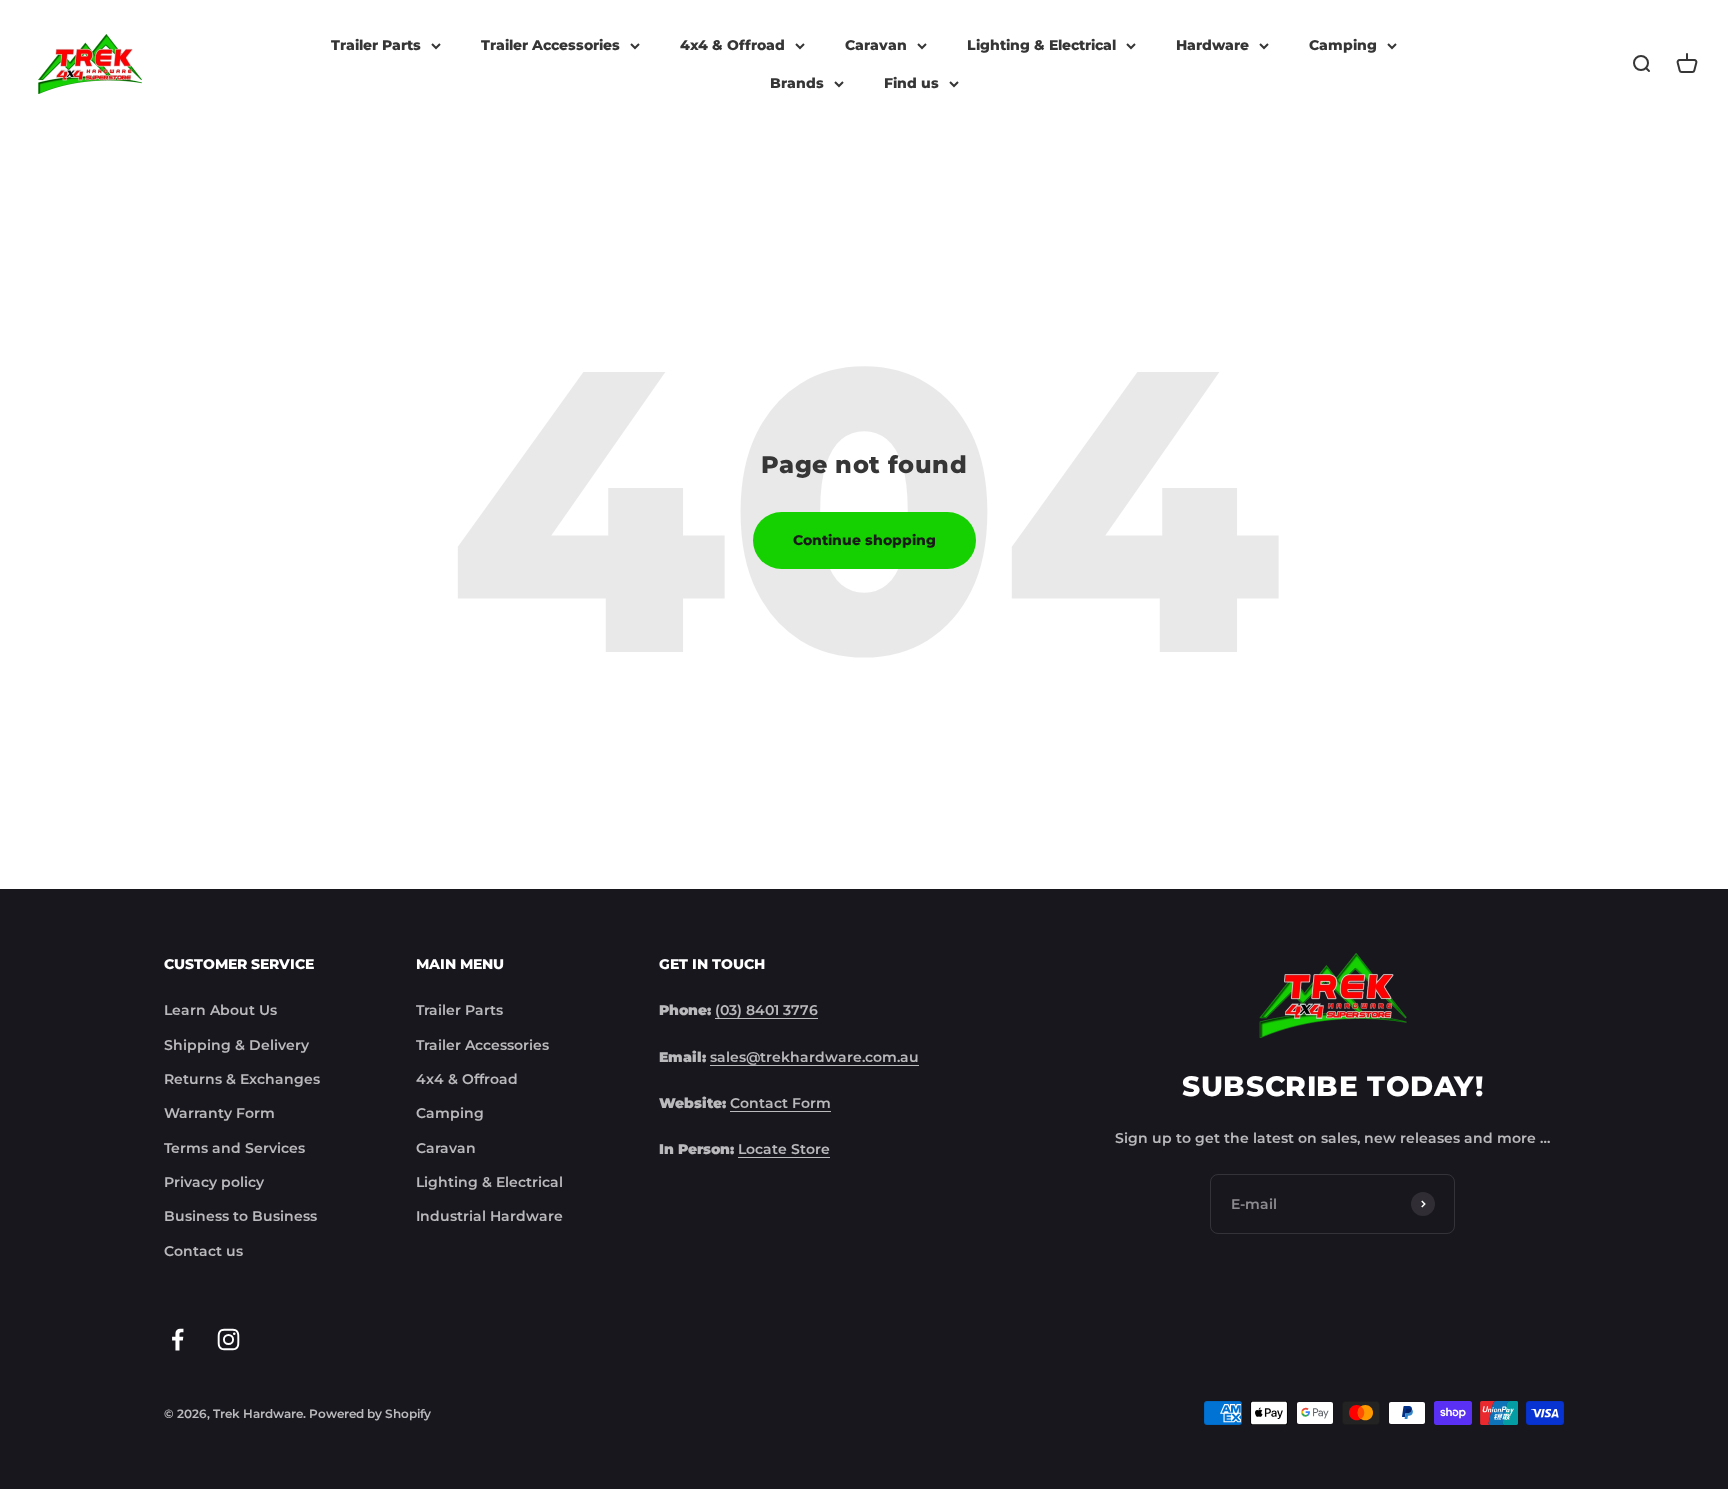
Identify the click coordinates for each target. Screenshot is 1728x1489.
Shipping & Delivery (236, 1045)
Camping (1343, 45)
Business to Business (240, 1216)
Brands (797, 83)
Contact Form (780, 1103)
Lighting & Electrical (1041, 45)
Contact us (203, 1251)
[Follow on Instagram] (228, 1339)
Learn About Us (220, 1010)
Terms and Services (234, 1148)
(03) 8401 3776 (766, 1010)
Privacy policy (214, 1182)
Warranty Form (219, 1113)
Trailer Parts (376, 45)
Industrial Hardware (489, 1216)
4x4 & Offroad (732, 45)
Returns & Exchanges (242, 1079)
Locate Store (784, 1149)
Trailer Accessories (550, 45)
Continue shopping (864, 540)
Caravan (876, 45)
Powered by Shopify (370, 1413)
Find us (911, 83)
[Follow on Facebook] (177, 1339)
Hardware (1212, 45)
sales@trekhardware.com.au (814, 1057)
